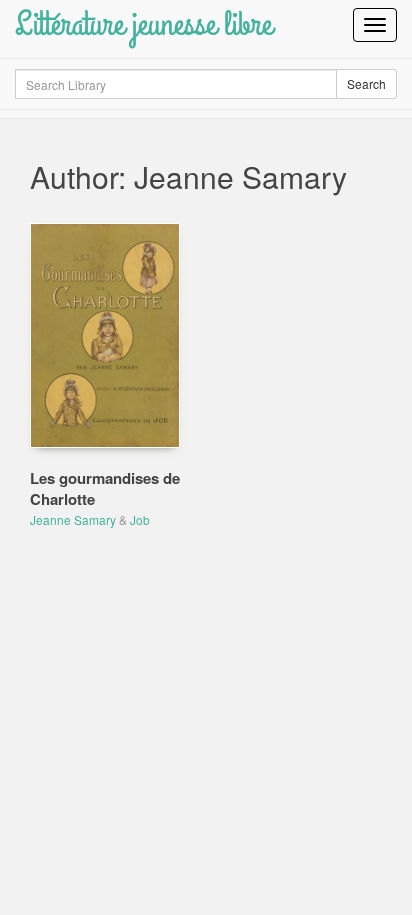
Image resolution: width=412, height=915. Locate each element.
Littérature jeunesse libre (143, 24)
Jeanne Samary (73, 519)
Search (366, 83)
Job (140, 519)
